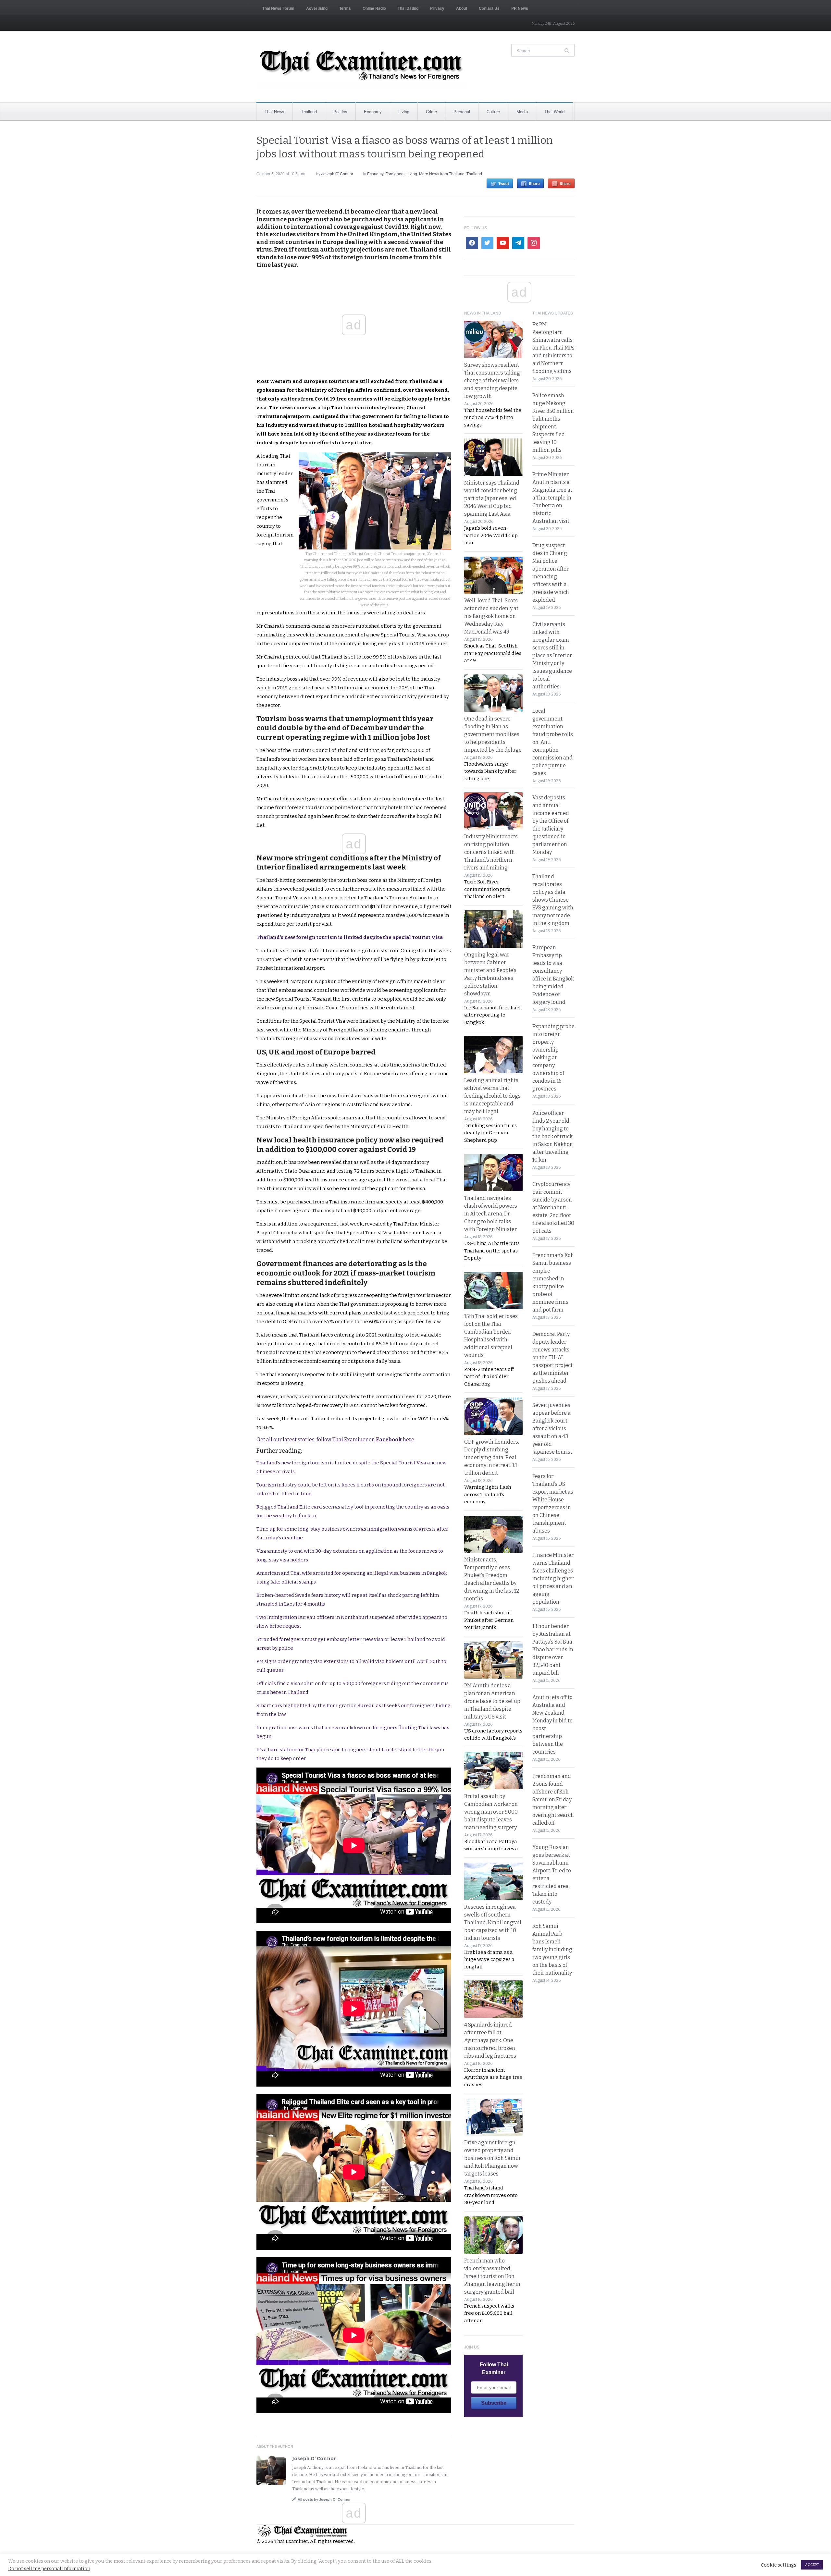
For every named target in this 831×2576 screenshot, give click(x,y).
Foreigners (395, 173)
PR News (520, 8)
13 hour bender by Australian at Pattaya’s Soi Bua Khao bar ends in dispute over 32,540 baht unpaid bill (553, 1650)
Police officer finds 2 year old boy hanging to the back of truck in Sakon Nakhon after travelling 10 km (553, 1136)
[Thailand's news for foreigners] (362, 67)
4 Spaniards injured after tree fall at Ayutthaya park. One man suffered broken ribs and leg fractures (490, 2040)
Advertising (317, 8)
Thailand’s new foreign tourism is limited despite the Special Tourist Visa (350, 937)
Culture (493, 111)
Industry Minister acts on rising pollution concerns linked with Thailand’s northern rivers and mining (491, 852)
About (462, 8)
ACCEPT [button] (812, 2565)
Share (534, 183)
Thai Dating (408, 8)
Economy (373, 111)
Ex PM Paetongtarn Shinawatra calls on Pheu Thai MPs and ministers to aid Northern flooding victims (553, 348)
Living (404, 111)
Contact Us (489, 8)
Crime (431, 111)
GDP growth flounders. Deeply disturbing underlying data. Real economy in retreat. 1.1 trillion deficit (492, 1457)
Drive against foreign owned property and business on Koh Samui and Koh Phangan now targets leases (492, 2158)
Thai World (554, 111)
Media (522, 111)
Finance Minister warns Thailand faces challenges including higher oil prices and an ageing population (553, 1578)
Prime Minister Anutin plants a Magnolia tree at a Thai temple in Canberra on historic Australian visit (552, 498)
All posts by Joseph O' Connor (324, 2499)
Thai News (274, 111)
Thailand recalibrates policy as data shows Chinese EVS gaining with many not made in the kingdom (553, 900)
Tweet (504, 183)
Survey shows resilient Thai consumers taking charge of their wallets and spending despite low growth (492, 381)
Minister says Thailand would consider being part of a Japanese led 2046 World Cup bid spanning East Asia (492, 498)
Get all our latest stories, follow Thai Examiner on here (335, 1440)
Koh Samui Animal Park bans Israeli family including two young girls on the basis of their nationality (552, 1949)
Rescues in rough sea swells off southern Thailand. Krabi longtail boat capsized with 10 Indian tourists (493, 1923)
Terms (345, 8)
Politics (340, 111)
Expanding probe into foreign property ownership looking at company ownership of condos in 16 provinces (553, 1058)
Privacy (437, 8)
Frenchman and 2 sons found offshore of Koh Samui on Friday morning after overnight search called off (553, 1800)
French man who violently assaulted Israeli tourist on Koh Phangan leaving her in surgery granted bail (492, 2276)
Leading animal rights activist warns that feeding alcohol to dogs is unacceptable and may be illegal (492, 1096)
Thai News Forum (278, 8)
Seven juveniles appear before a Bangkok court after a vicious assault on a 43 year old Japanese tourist (552, 1429)
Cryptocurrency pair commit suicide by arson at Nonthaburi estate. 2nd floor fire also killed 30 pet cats (553, 1208)
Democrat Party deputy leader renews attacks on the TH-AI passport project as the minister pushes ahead (552, 1357)
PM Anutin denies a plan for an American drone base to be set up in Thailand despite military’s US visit (492, 1701)
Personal (462, 111)
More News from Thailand (442, 173)
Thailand (309, 111)
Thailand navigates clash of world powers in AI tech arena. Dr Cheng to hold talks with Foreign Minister (491, 1214)
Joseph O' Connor (337, 173)
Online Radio (374, 8)
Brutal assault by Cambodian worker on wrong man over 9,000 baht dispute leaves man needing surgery (491, 1812)
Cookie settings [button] (779, 2565)
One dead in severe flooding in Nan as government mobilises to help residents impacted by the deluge (493, 734)
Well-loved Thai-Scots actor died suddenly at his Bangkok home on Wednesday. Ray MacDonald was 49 (491, 616)
